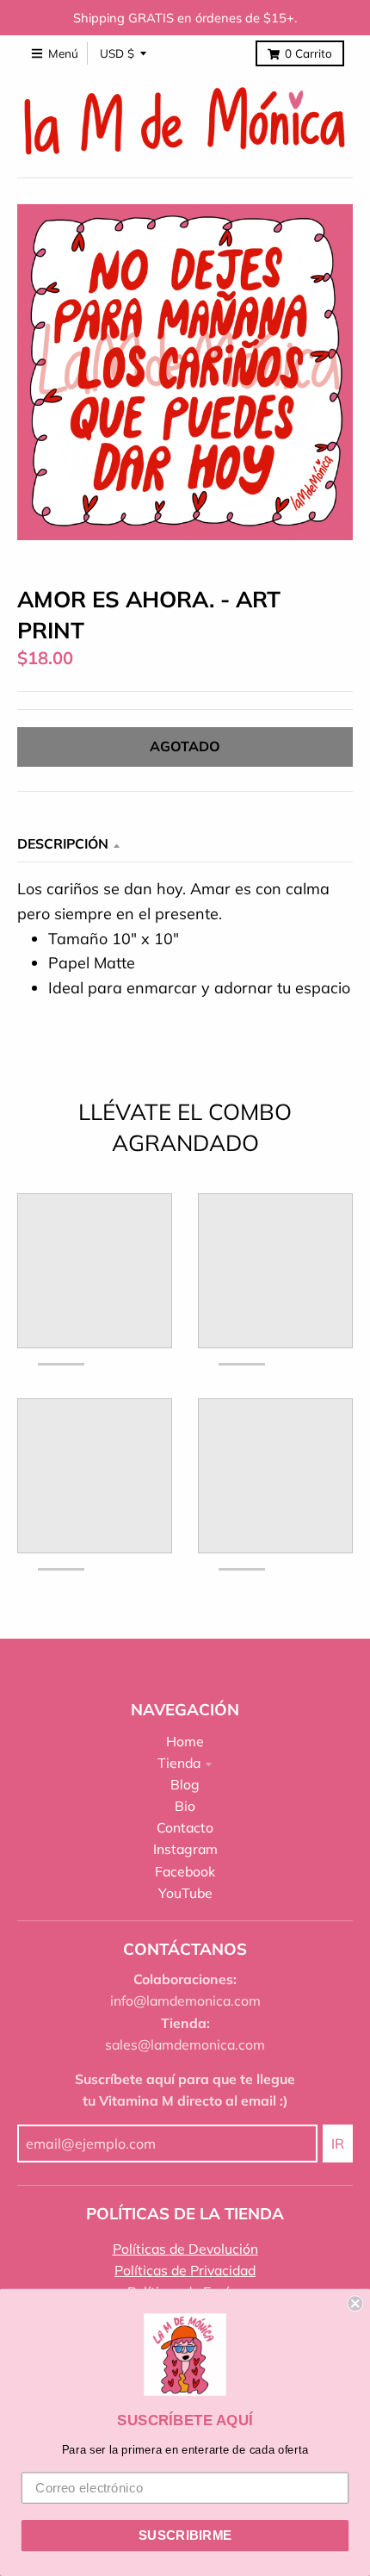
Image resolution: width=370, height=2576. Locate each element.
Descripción (63, 843)
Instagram (185, 1849)
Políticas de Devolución (185, 2249)
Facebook (185, 1871)
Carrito (308, 53)
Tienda (179, 1763)
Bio (185, 1806)
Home (185, 1741)
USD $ (117, 53)
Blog (185, 1784)
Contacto (185, 1827)
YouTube (185, 1893)
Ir (338, 2144)
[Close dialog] (355, 2303)
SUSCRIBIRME (185, 2536)
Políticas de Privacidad (185, 2270)
